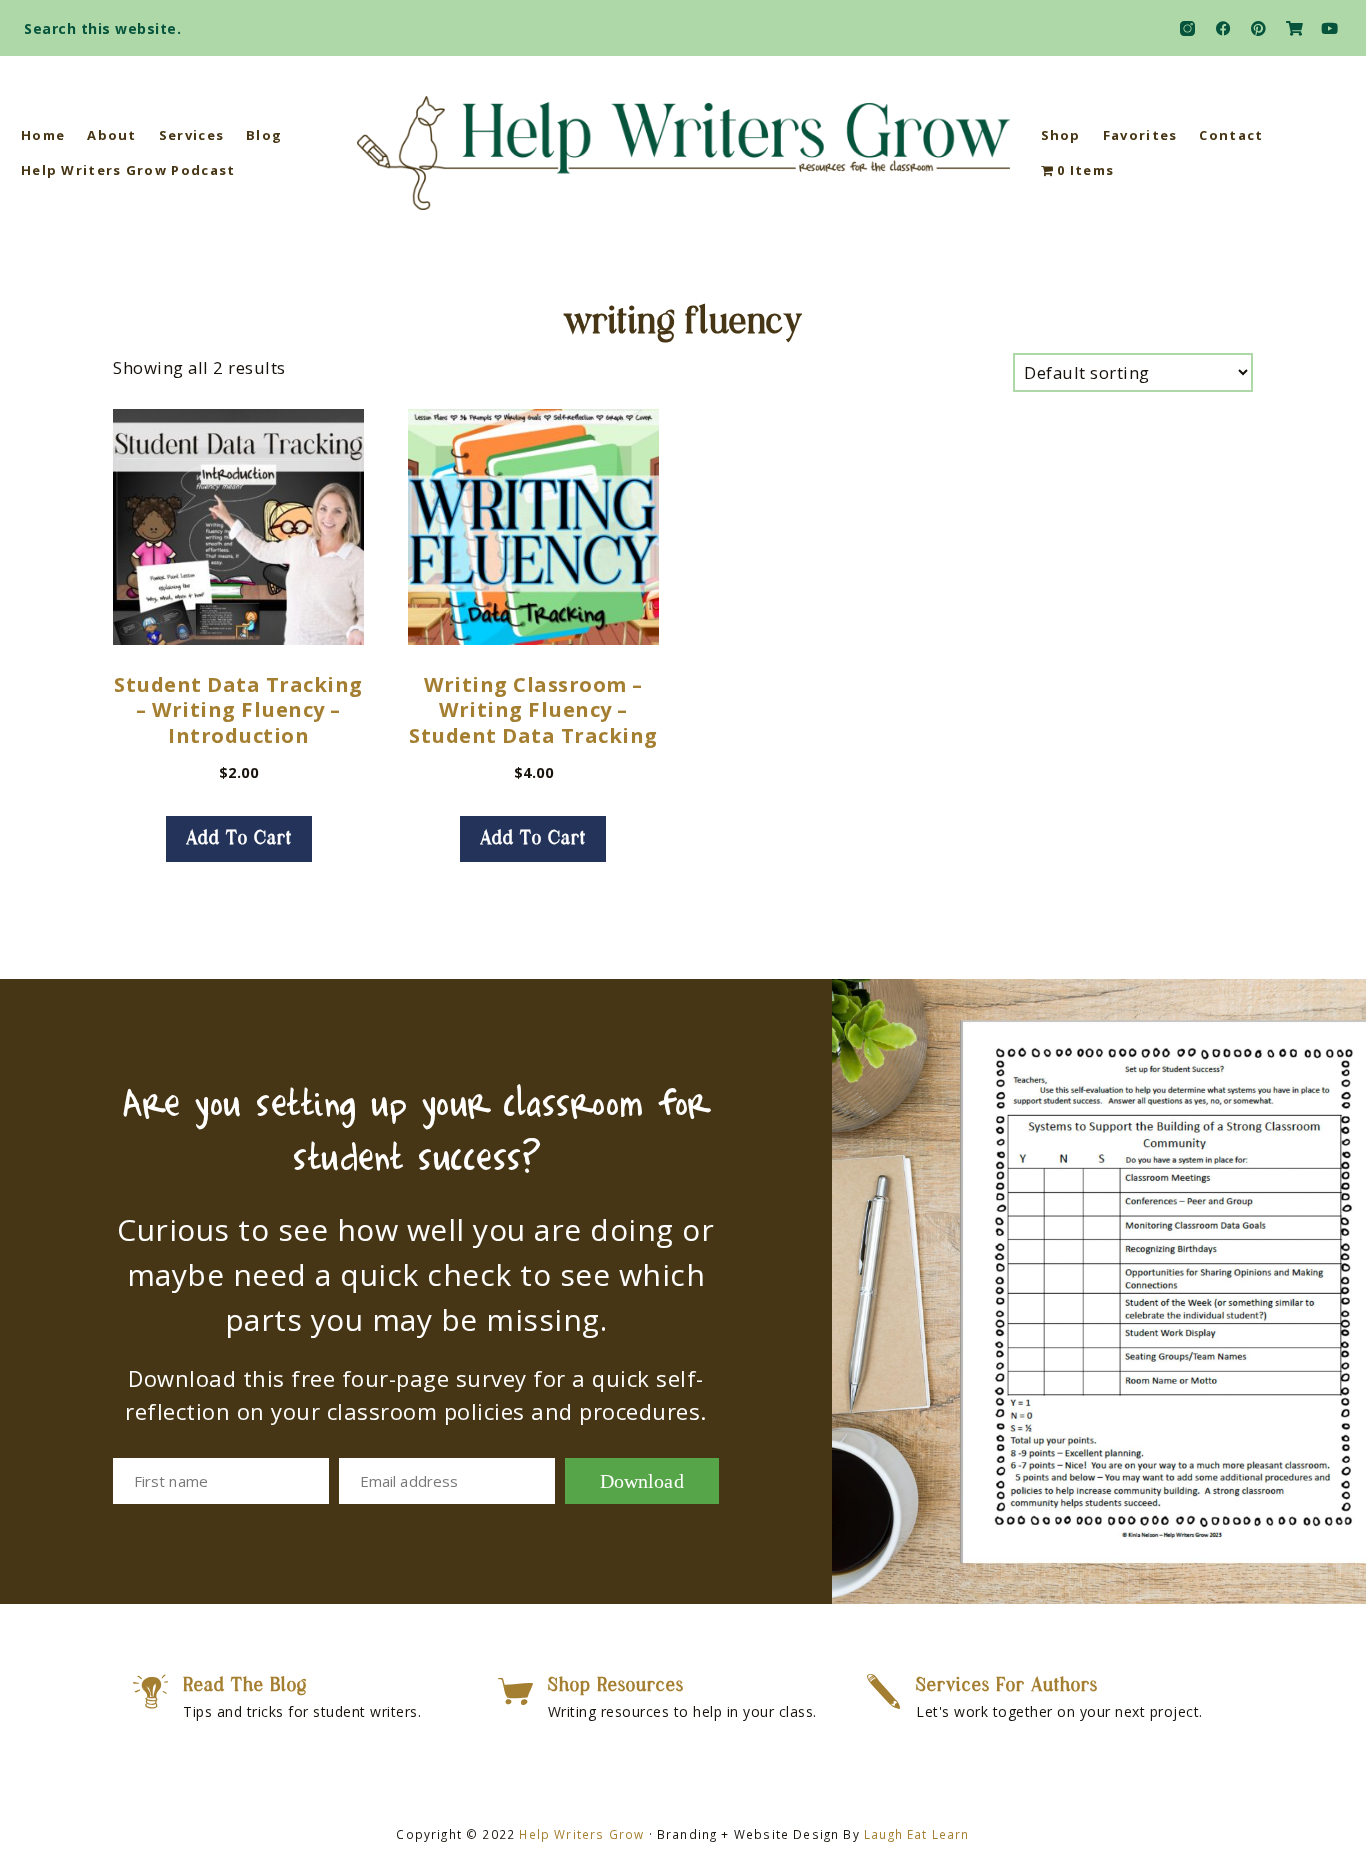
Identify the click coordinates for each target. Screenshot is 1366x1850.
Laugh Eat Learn (917, 1834)
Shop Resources (616, 1686)
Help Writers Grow (581, 1834)
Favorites (1140, 135)
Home (43, 135)
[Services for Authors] (883, 1691)
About (112, 135)
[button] (1332, 22)
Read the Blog (245, 1686)
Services (191, 135)
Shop (1061, 135)
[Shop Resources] (515, 1691)
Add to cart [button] (239, 839)
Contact (1231, 135)
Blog (264, 135)
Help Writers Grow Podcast (128, 170)
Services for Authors (1007, 1686)
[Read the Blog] (150, 1691)
